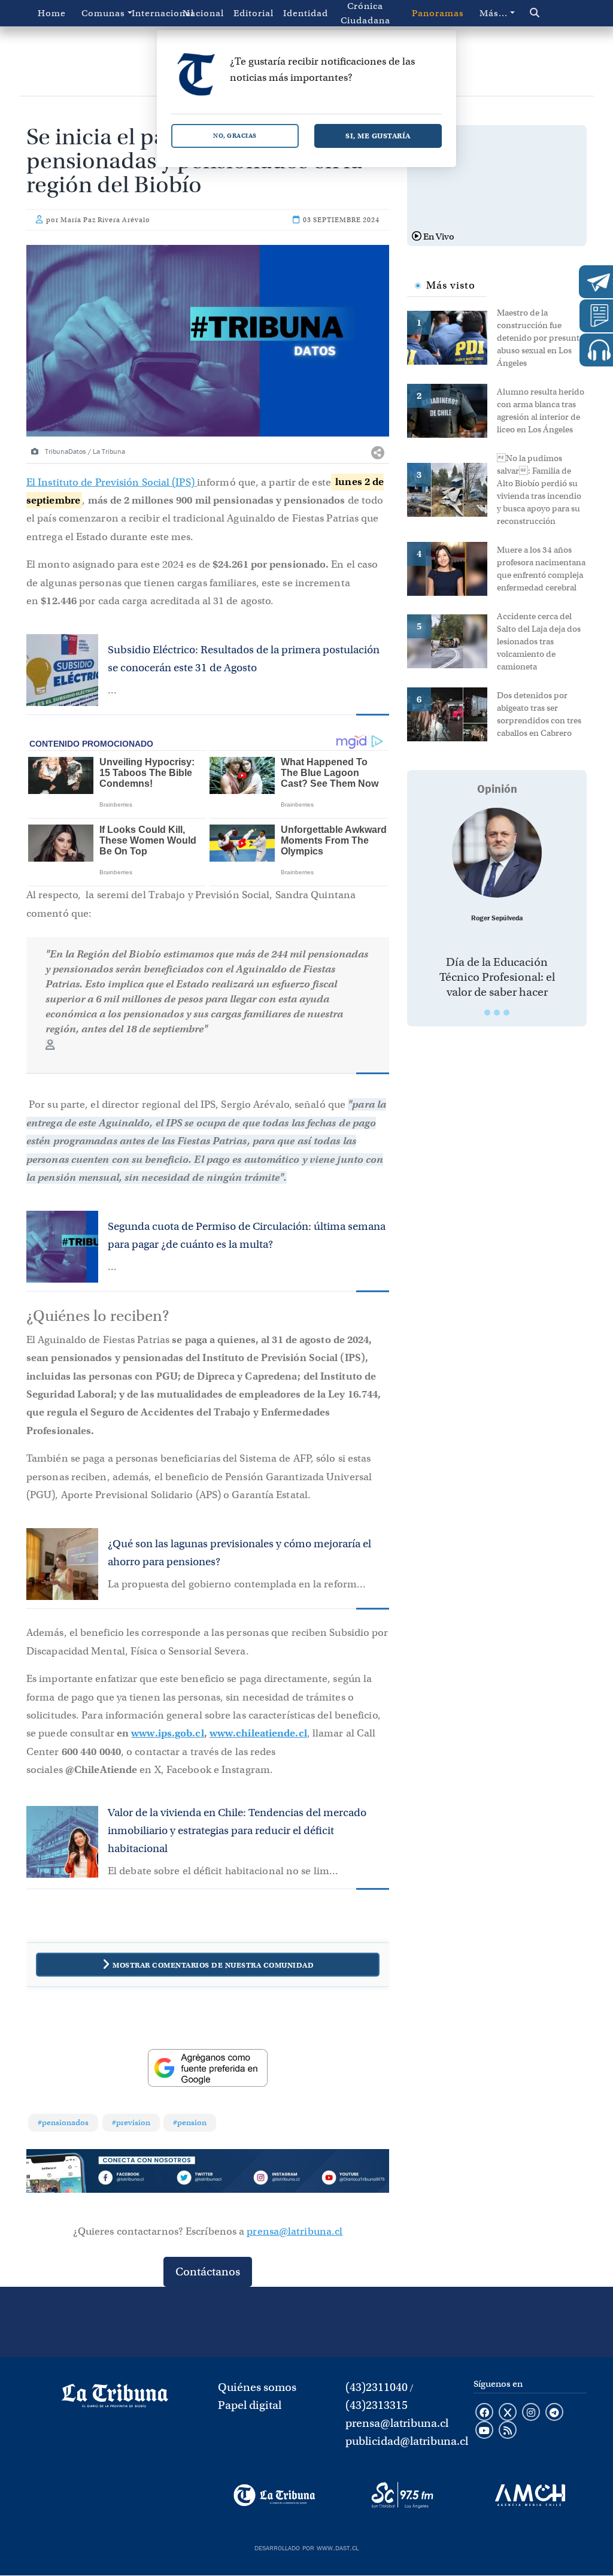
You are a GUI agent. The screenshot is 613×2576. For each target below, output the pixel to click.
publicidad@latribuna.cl (407, 2441)
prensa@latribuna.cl (295, 2231)
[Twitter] (207, 2179)
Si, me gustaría (378, 136)
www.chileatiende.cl (258, 1733)
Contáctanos (208, 2272)
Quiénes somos (257, 2387)
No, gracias (235, 136)
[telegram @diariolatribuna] (554, 2413)
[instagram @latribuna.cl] (531, 2413)
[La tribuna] (115, 2399)
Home (52, 13)
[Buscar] (550, 13)
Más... (494, 13)
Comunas (103, 13)
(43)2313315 (377, 2405)
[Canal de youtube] (484, 2431)
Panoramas (438, 13)
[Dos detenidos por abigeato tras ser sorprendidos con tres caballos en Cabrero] (452, 713)
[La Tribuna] (274, 2495)
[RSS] (508, 2431)
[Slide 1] (487, 1013)
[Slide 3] (506, 1013)
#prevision (131, 2122)
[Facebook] (135, 2179)
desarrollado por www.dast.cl (306, 2547)
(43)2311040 (377, 2387)
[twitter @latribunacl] (508, 2413)
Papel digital (250, 2405)
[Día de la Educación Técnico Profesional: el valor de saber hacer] (497, 853)
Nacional (203, 13)
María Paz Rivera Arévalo (105, 220)
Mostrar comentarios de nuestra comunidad (213, 1965)
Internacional (154, 13)
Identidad (306, 13)
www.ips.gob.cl (167, 1733)
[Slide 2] (497, 1013)
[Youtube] (353, 2179)
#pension (190, 2122)
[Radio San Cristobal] (402, 2495)
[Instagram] (280, 2179)
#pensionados (63, 2122)
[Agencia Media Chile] (530, 2495)
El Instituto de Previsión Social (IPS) (112, 482)
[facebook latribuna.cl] (484, 2413)
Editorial (254, 13)
